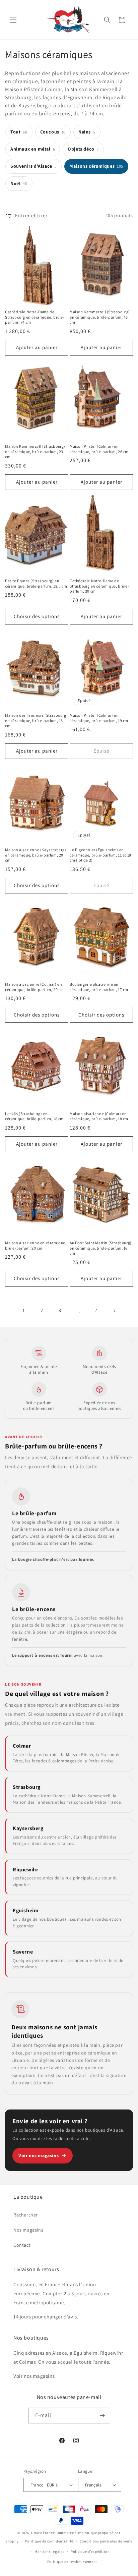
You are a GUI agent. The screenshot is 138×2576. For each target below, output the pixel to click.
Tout (19, 132)
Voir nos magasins (39, 2155)
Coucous (53, 132)
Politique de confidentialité (49, 2541)
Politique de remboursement (72, 2562)
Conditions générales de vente (106, 2541)
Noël (19, 183)
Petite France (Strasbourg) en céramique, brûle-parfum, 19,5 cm (36, 583)
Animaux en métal (33, 149)
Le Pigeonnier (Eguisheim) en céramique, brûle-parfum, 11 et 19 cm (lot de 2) (100, 855)
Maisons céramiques (96, 166)
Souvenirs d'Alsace (33, 166)
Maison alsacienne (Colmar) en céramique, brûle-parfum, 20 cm (34, 987)
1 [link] (24, 1310)
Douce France (43, 2533)
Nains (87, 132)
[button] (13, 20)
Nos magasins (28, 2230)
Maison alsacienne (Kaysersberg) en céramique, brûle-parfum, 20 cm (36, 855)
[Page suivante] (114, 1311)
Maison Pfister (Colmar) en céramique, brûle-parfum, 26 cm (99, 449)
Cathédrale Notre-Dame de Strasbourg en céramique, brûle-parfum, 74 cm (35, 317)
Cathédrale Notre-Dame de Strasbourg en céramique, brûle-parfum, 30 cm (99, 586)
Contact (22, 2245)
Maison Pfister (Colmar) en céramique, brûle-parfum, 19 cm (99, 718)
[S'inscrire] (102, 2416)
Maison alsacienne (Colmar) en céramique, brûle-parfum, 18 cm (99, 1116)
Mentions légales (49, 2552)
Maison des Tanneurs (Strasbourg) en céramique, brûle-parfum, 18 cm (36, 720)
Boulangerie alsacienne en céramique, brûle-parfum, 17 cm (99, 987)
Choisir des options (37, 616)
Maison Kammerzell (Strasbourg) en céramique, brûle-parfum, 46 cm (100, 317)
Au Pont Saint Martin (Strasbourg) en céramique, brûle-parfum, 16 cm (101, 1248)
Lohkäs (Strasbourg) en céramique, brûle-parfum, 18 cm (34, 1116)
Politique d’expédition (90, 2552)
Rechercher (26, 2215)
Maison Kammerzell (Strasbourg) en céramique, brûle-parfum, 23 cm (35, 451)
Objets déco (83, 149)
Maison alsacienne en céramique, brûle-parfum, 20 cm (36, 1245)
